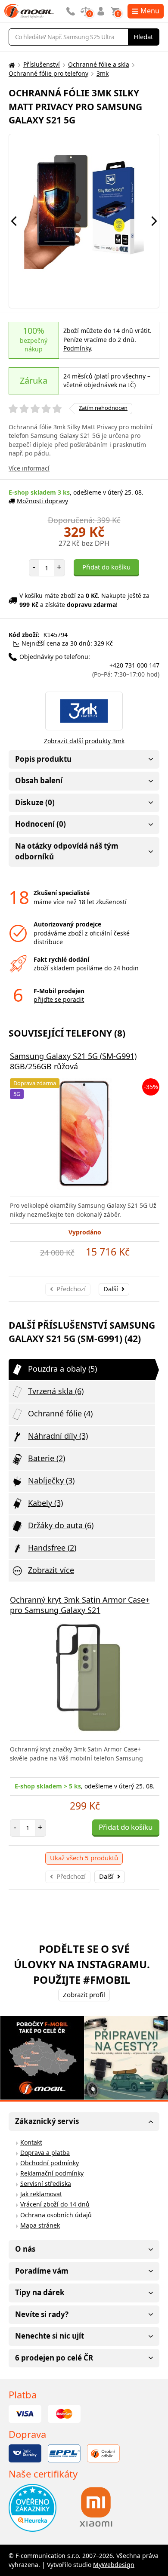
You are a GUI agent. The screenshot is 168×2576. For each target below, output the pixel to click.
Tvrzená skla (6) (56, 1391)
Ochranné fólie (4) (60, 1413)
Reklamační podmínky (52, 2173)
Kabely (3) (45, 1503)
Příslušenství (42, 64)
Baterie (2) (47, 1458)
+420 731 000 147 (126, 670)
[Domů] (11, 65)
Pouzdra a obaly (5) (62, 1369)
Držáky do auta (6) (61, 1525)
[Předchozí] (14, 221)
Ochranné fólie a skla (99, 64)
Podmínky (77, 348)
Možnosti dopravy (42, 501)
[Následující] (154, 221)
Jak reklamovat (41, 2194)
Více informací (29, 468)
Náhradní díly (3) (58, 1436)
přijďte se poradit (59, 999)
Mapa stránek (40, 2225)
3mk (103, 73)
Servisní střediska (46, 2184)
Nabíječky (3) (51, 1480)
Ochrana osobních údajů (56, 2215)
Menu (150, 11)
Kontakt (31, 2142)
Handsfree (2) (52, 1548)
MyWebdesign (114, 2565)
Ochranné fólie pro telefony (48, 73)
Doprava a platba (45, 2153)
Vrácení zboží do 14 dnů (55, 2204)
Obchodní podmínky (50, 2163)
